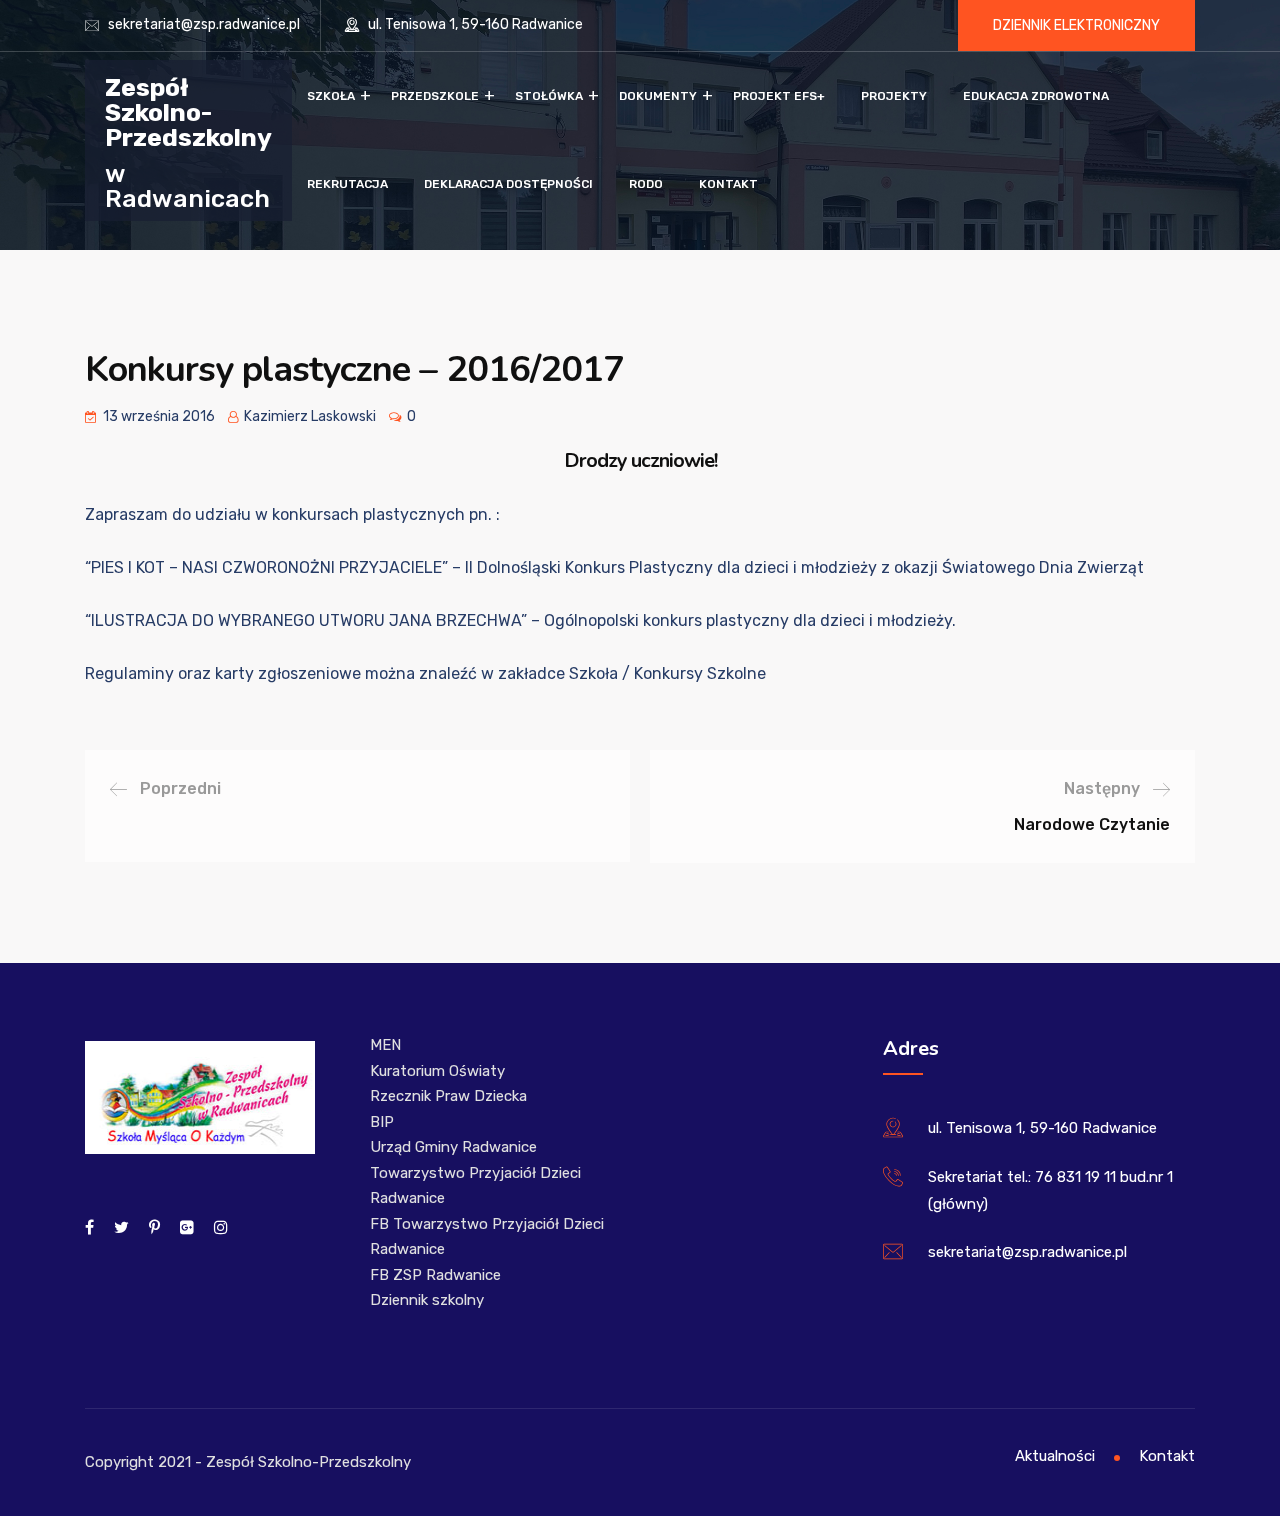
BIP (382, 1122)
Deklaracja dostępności (508, 184)
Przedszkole (435, 96)
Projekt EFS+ (779, 96)
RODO (646, 184)
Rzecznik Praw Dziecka (448, 1096)
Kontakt (728, 184)
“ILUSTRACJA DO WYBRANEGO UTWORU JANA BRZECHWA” (306, 620)
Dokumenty (658, 96)
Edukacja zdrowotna (1036, 96)
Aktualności (1055, 1456)
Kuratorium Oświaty (437, 1071)
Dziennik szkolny (427, 1300)
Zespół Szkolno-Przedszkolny (188, 111)
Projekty (894, 96)
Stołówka (549, 96)
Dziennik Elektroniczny (1076, 25)
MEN (385, 1045)
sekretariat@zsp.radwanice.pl (204, 24)
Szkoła (331, 96)
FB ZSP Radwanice (435, 1275)
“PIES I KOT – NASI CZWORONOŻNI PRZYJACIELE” (266, 567)
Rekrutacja (347, 184)
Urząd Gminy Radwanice (453, 1147)
